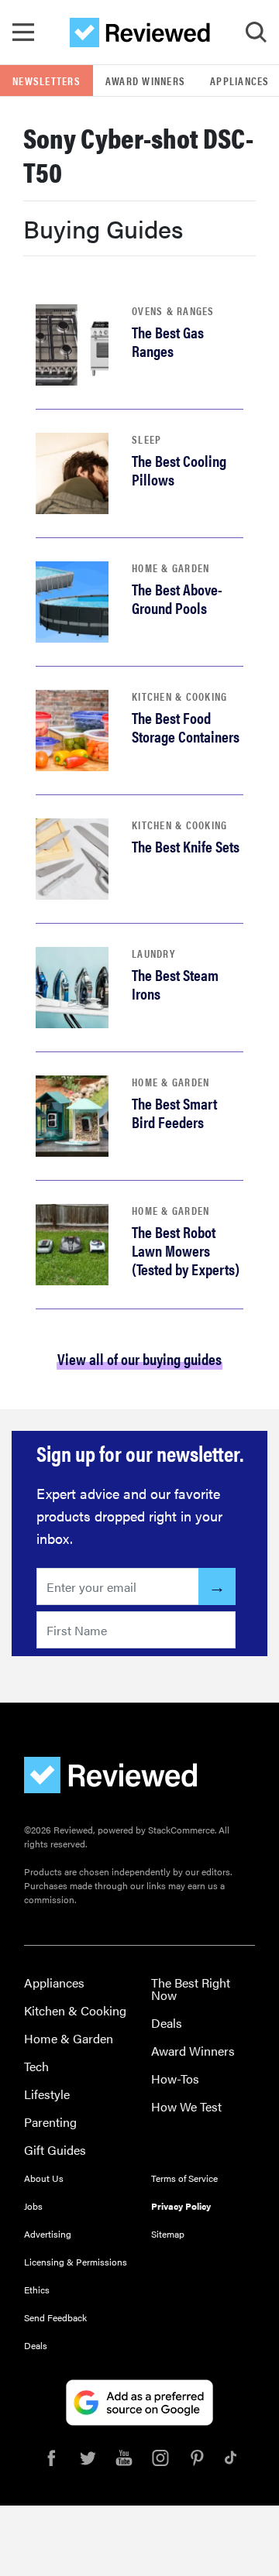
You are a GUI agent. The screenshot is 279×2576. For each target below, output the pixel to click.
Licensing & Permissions (76, 2262)
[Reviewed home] (140, 33)
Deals (167, 2023)
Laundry (153, 953)
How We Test (186, 2106)
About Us (44, 2178)
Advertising (48, 2234)
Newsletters (46, 81)
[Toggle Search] (256, 33)
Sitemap (168, 2234)
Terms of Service (184, 2178)
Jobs (33, 2206)
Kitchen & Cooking (179, 696)
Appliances (54, 1983)
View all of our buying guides (139, 1358)
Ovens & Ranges (173, 310)
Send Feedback (55, 2317)
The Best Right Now (191, 1989)
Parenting (50, 2122)
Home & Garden (170, 568)
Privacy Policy (181, 2206)
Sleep (146, 439)
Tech (36, 2066)
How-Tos (175, 2079)
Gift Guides (55, 2150)
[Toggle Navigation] (23, 33)
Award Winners (145, 81)
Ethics (37, 2290)
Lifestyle (47, 2094)
